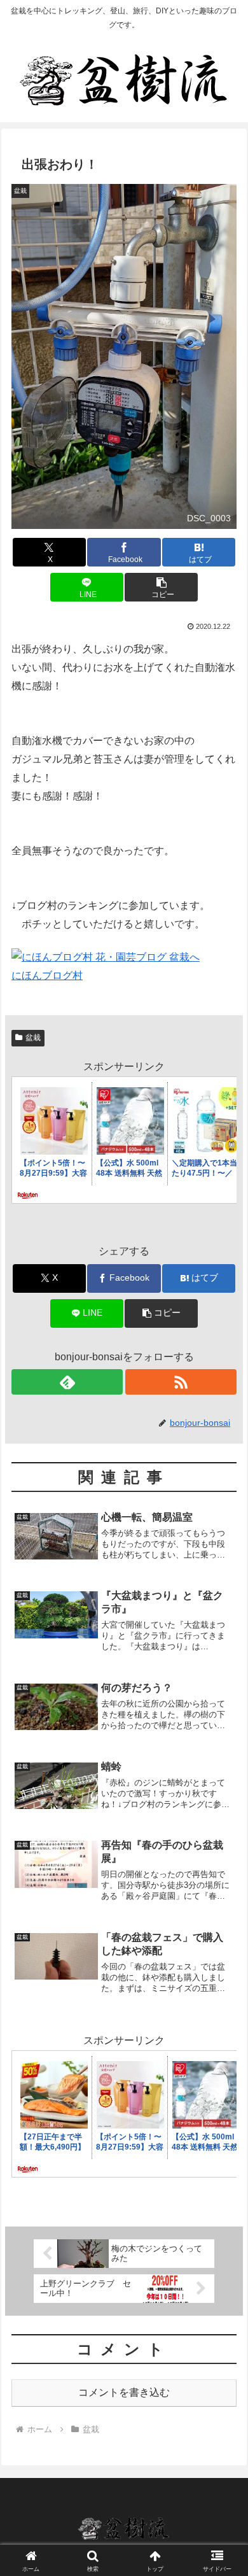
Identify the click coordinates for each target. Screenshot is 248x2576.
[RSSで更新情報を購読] (181, 1382)
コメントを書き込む (124, 2392)
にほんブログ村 (47, 975)
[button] (161, 587)
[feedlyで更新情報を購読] (67, 1382)
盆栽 (33, 1038)
